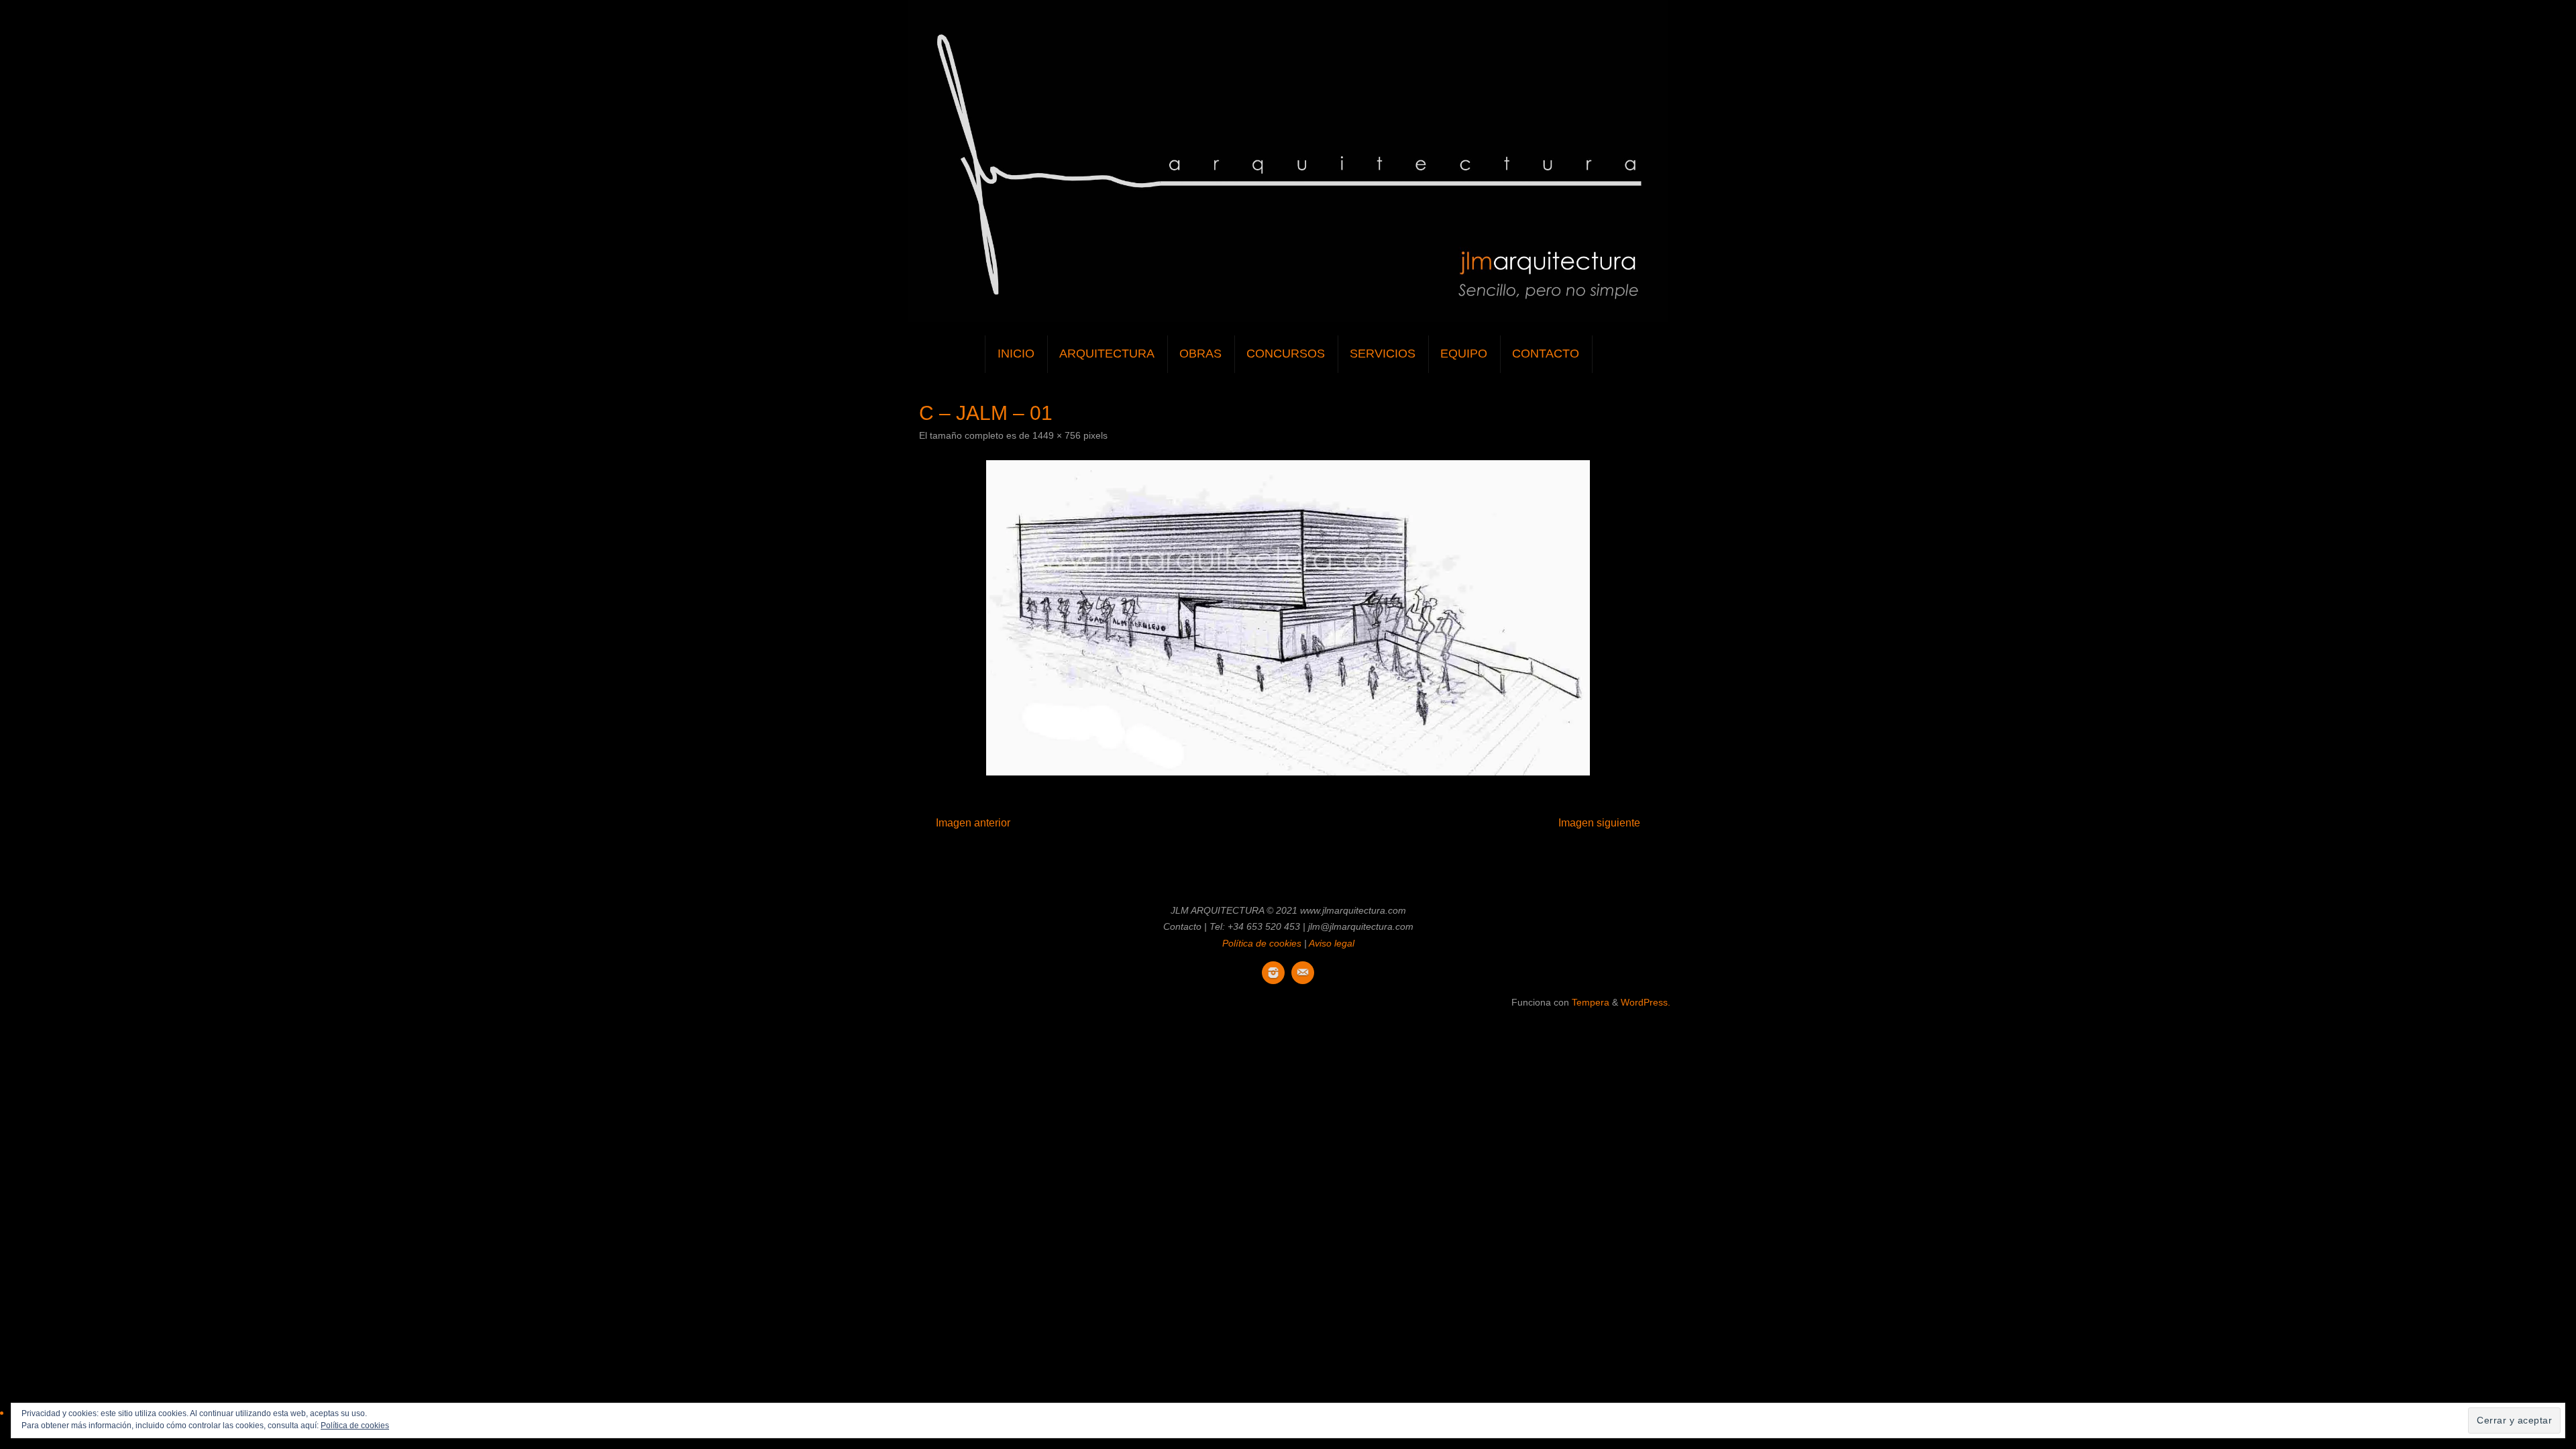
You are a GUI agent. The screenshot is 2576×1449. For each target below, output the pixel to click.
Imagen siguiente (1599, 823)
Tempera (1591, 1002)
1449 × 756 (1057, 435)
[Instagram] (1273, 973)
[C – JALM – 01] (1288, 618)
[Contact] (1303, 973)
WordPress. (1646, 1002)
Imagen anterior (973, 823)
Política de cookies (1262, 943)
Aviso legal (1332, 943)
